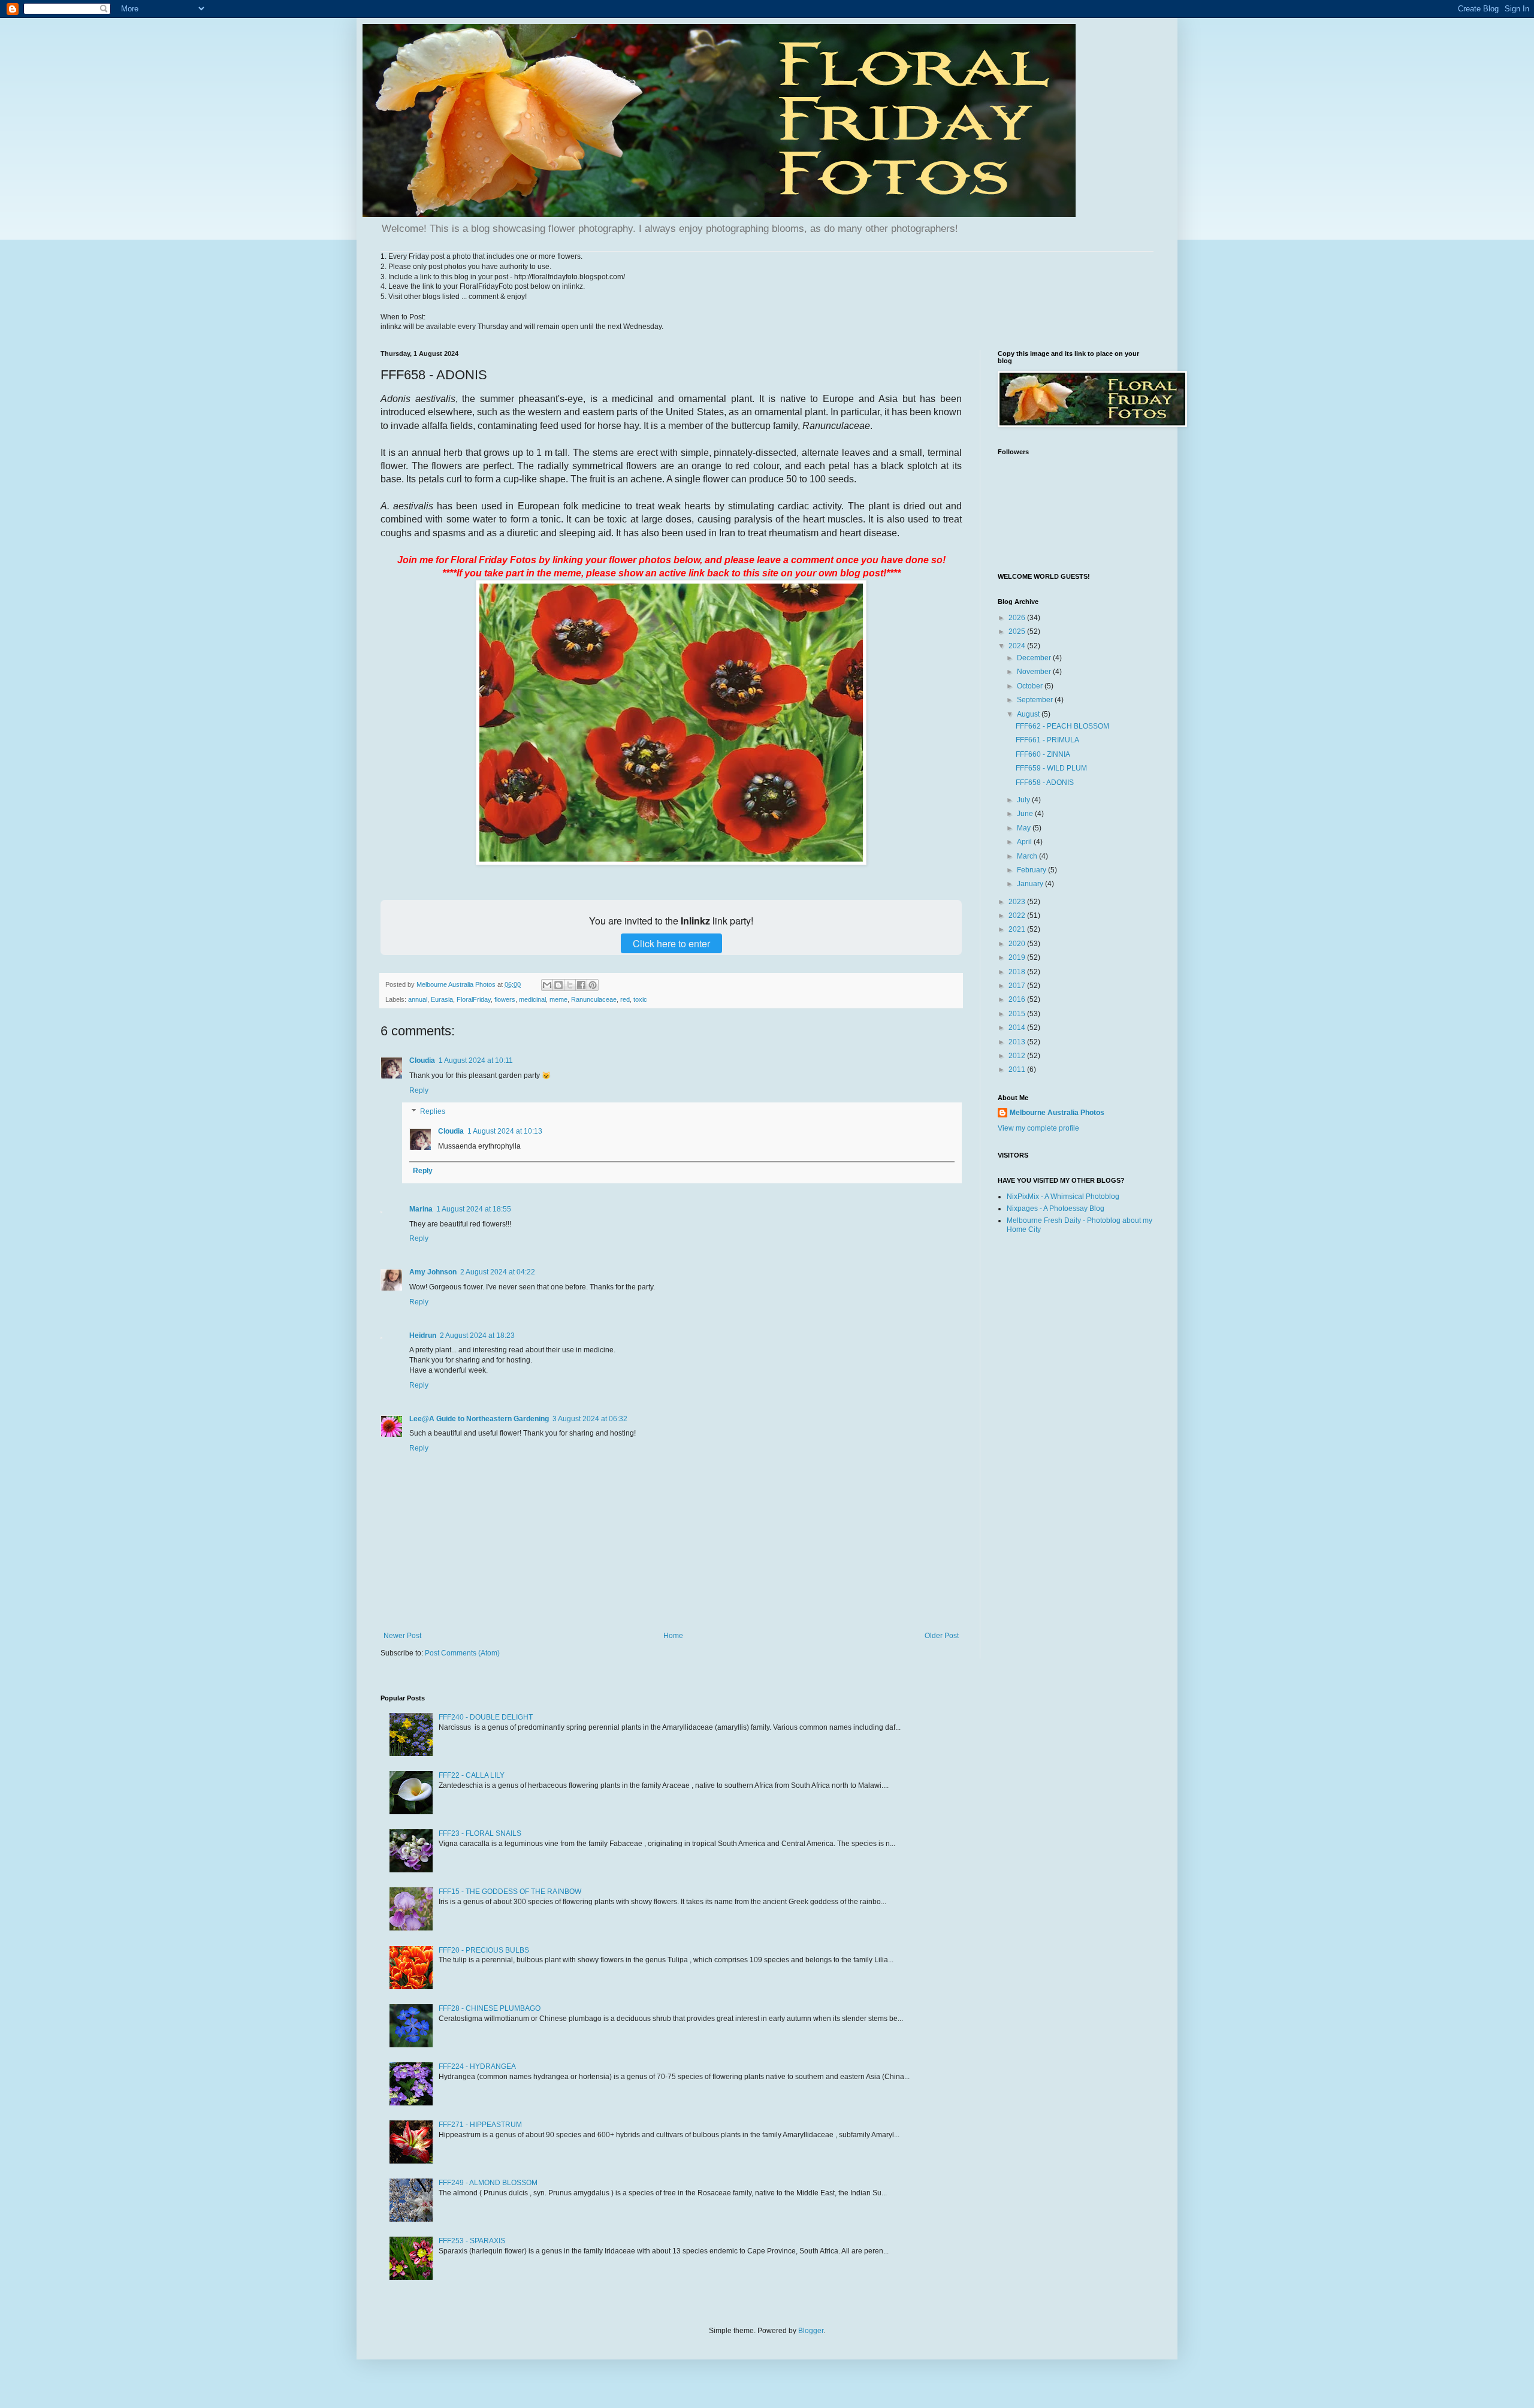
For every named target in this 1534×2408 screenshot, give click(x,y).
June (1026, 814)
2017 (1018, 986)
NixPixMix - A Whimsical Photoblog (1063, 1197)
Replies (433, 1112)
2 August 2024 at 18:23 (477, 1336)
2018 (1018, 972)
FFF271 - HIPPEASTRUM (480, 2125)
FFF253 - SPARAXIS (472, 2241)
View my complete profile (1038, 1128)
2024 (1018, 646)
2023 (1018, 902)
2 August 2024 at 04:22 (498, 1272)
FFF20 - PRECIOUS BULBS (484, 1950)
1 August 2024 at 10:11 (476, 1061)
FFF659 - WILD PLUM (1051, 768)
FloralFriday (474, 999)
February (1032, 870)
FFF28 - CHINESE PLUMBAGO (490, 2008)
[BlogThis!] (558, 985)
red (625, 999)
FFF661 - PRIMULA (1047, 740)
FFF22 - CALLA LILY (472, 1775)
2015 (1018, 1014)
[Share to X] (570, 985)
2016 (1018, 999)
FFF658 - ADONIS (1045, 782)
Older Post (942, 1636)
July (1024, 800)
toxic (640, 999)
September (1036, 700)
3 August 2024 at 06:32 (590, 1419)
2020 (1018, 944)
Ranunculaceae (594, 999)
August (1029, 714)
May (1025, 828)
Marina (421, 1209)
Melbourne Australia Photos (1057, 1113)
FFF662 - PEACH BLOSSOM (1062, 726)
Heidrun (423, 1336)
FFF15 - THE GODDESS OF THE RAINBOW (510, 1892)
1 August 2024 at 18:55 (474, 1209)
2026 (1018, 618)
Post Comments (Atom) (462, 1653)
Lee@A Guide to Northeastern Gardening (479, 1419)
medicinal (532, 999)
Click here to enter (671, 943)
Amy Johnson (433, 1272)
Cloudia (422, 1061)
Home (673, 1636)
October (1031, 686)
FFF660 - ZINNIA (1043, 754)
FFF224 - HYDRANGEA (477, 2066)
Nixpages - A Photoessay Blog (1056, 1208)
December (1035, 658)
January (1031, 884)
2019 (1018, 957)
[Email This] (547, 985)
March (1028, 856)
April (1025, 842)
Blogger (811, 2331)
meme (558, 999)
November (1035, 672)
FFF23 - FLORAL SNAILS (480, 1833)
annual (418, 999)
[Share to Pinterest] (593, 985)
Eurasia (442, 999)
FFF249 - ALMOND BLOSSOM (488, 2183)
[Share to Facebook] (581, 985)
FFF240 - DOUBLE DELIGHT (486, 1717)
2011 (1018, 1069)
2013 (1018, 1042)
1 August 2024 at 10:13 (505, 1131)
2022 (1018, 916)
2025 (1018, 632)
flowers (505, 999)
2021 (1018, 929)
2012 (1018, 1056)
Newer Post (402, 1636)
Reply (419, 1090)
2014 (1018, 1028)
